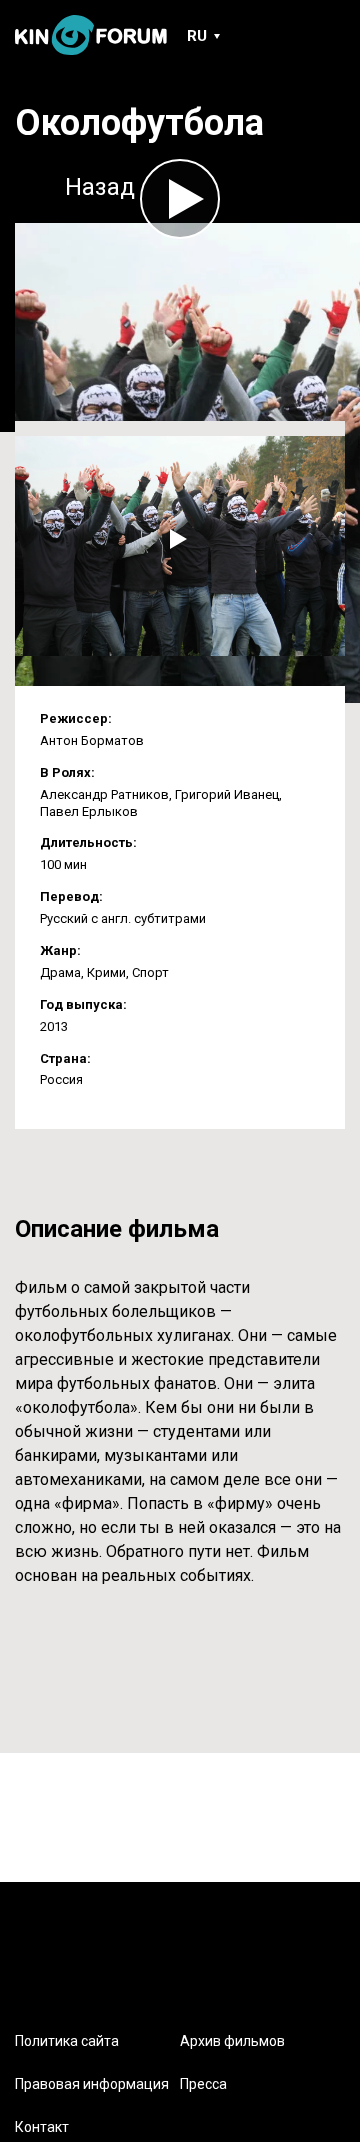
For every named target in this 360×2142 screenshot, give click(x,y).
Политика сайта (67, 2041)
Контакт (42, 2127)
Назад (100, 187)
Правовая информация (92, 2084)
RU (197, 36)
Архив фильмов (232, 2041)
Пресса (203, 2084)
